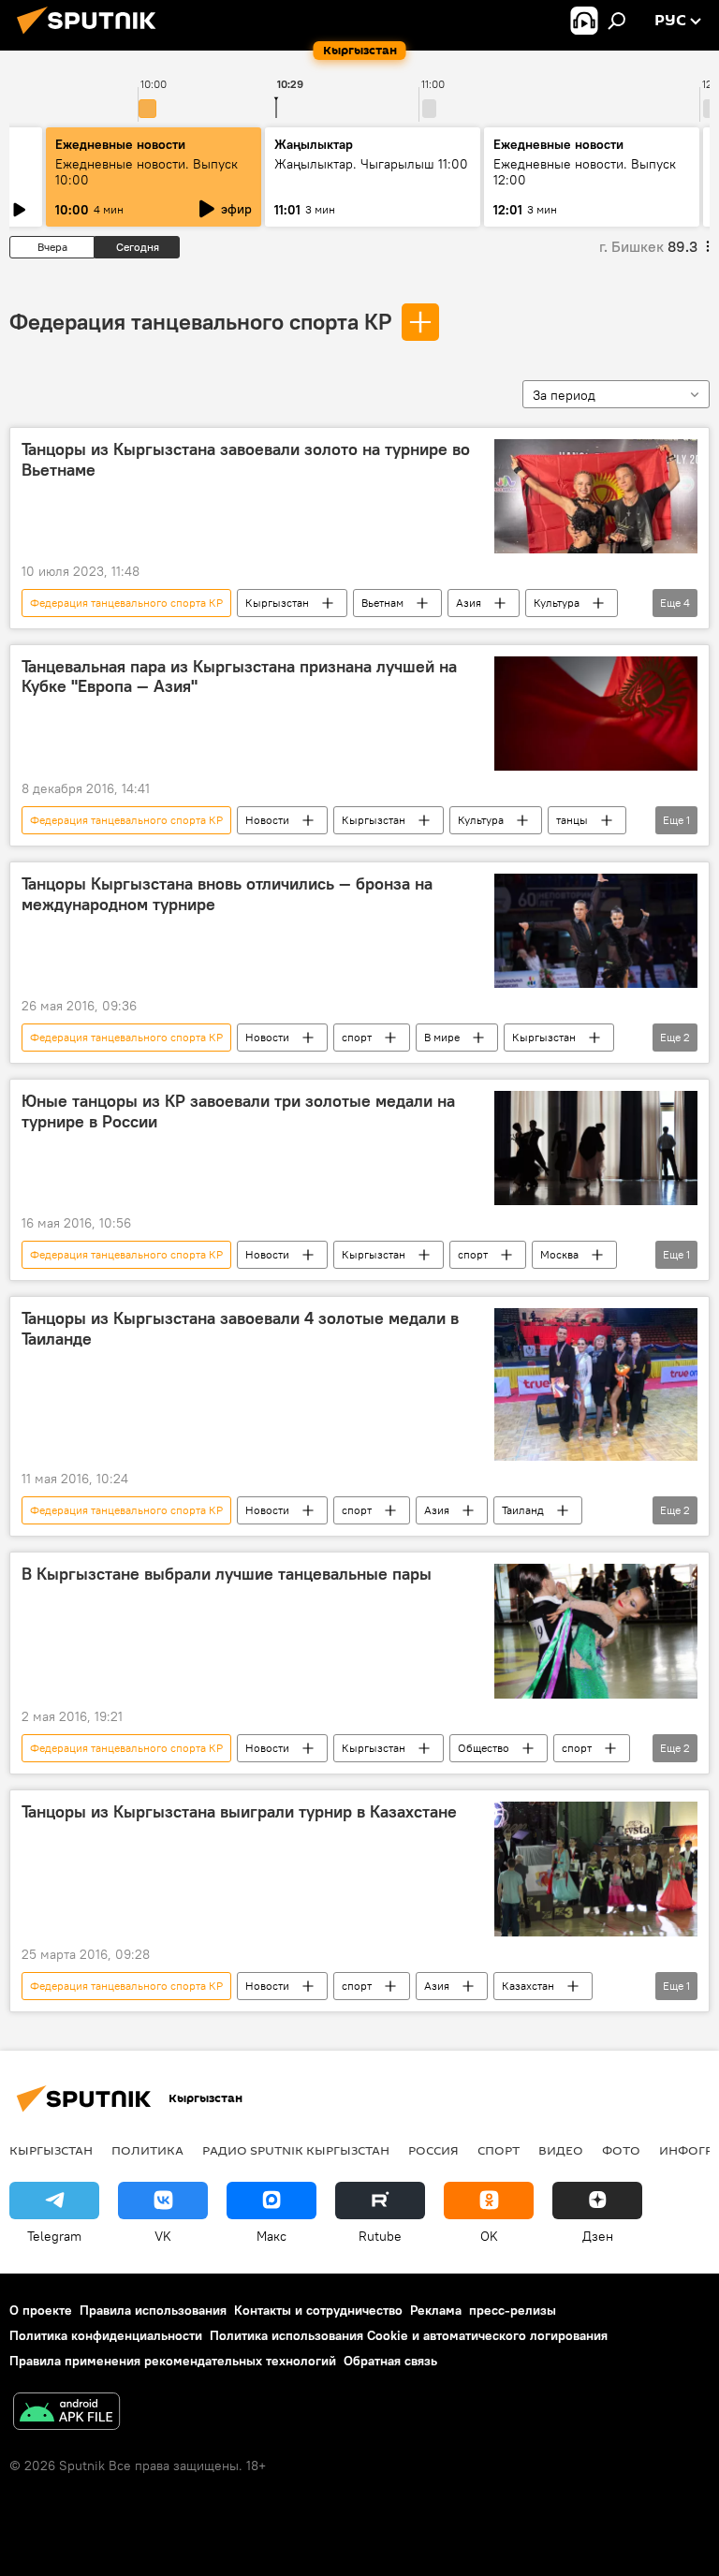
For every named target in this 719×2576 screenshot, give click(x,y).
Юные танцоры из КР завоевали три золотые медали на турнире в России (238, 1111)
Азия (469, 603)
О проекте (41, 2310)
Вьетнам (382, 603)
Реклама (436, 2310)
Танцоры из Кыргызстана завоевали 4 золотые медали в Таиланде (240, 1329)
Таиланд (523, 1510)
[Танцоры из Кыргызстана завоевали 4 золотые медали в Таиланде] (596, 1384)
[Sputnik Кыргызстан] (92, 37)
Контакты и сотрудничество (318, 2310)
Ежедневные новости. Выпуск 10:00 (147, 172)
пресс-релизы (513, 2310)
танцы (572, 820)
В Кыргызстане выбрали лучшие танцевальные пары (227, 1574)
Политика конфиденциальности (106, 2335)
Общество (484, 1748)
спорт (357, 1037)
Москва (559, 1254)
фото (621, 2150)
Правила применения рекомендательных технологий (173, 2361)
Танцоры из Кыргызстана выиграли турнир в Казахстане (239, 1812)
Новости (267, 820)
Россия (433, 2150)
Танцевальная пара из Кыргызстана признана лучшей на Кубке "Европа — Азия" (239, 677)
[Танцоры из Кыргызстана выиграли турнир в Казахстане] (596, 1869)
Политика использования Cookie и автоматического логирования (409, 2335)
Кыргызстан (277, 603)
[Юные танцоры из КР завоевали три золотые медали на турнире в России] (596, 1148)
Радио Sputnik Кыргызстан (296, 2150)
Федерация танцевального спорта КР (200, 321)
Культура (557, 603)
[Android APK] (66, 2414)
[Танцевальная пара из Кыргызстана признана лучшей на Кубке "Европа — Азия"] (596, 714)
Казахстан (528, 1986)
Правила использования (153, 2310)
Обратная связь (390, 2361)
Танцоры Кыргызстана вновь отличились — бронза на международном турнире (227, 894)
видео (561, 2150)
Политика (147, 2150)
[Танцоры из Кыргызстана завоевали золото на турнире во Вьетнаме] (596, 496)
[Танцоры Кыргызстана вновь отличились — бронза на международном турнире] (596, 931)
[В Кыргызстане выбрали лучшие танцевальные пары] (596, 1631)
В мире (442, 1037)
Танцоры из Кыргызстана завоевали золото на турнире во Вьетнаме (246, 460)
